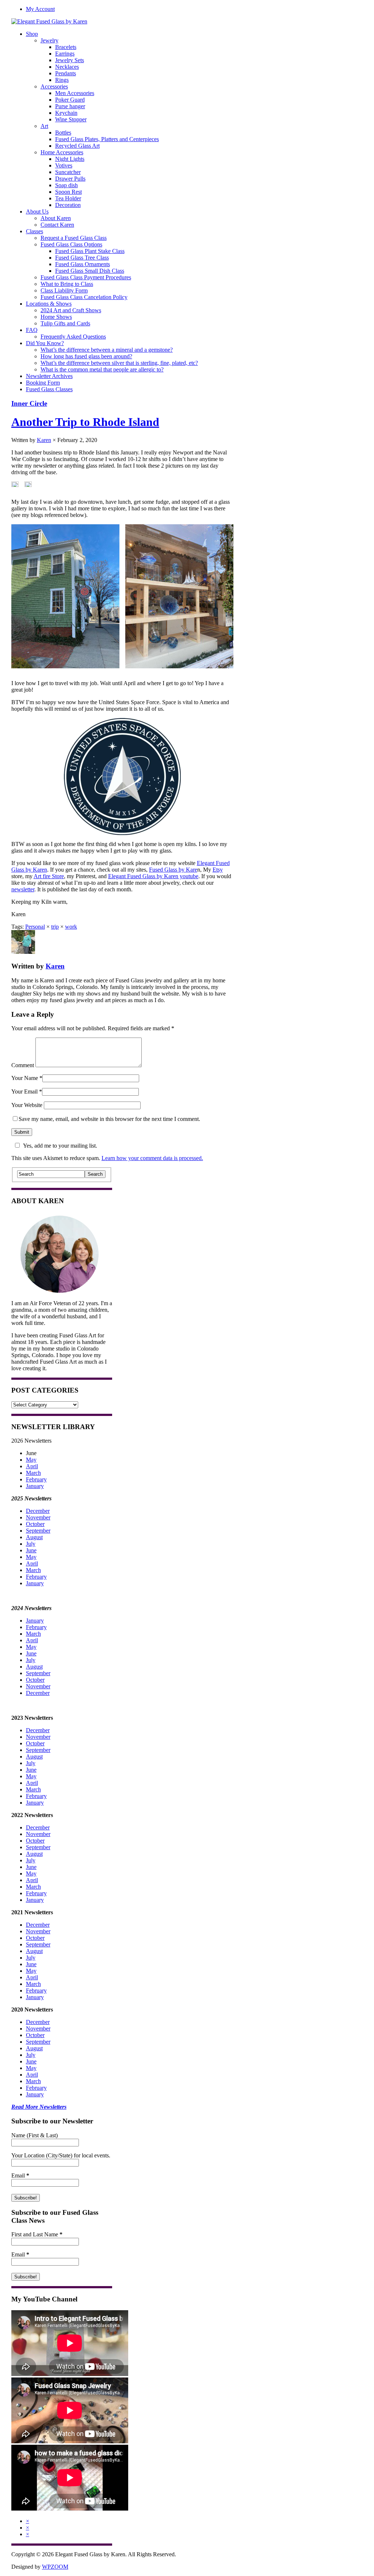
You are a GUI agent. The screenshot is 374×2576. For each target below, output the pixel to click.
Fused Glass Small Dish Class (90, 271)
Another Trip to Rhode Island (85, 422)
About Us (37, 211)
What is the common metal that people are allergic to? (102, 369)
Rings (62, 80)
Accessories (54, 86)
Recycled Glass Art (77, 146)
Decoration (68, 205)
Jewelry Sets (70, 60)
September (38, 1531)
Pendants (66, 73)
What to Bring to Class (67, 284)
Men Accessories (75, 93)
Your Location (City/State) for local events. (61, 2155)
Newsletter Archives (49, 376)
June (31, 1550)
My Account (40, 9)
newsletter (23, 889)
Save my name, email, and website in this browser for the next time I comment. (109, 1119)
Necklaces (67, 67)
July (31, 1544)
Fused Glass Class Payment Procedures (86, 277)
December (38, 1511)
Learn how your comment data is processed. (152, 1158)
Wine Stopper (71, 119)
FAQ (32, 330)
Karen (44, 440)
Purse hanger (70, 106)
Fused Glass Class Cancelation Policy (84, 297)
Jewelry (49, 40)
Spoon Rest (68, 192)
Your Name (25, 1078)
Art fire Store (49, 876)
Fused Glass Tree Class (82, 258)
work (71, 927)
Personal (35, 927)
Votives (64, 165)
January (35, 1486)
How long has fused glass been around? (86, 356)
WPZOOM (55, 2567)
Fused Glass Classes (49, 389)
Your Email (24, 1091)
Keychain (66, 113)
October (35, 1524)
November (38, 1517)
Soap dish (66, 185)
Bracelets (66, 47)
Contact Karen (57, 225)
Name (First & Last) (35, 2135)
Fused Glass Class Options (71, 244)
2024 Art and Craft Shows (71, 310)
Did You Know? (45, 343)
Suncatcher (68, 172)
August (34, 1537)
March (33, 1473)
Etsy (218, 870)
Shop (32, 34)
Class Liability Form (64, 290)
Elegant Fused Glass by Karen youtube (153, 876)
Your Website (27, 1105)
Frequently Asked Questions (73, 337)
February (36, 1479)
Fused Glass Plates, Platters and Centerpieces (107, 139)
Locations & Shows (49, 304)
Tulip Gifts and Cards (65, 323)
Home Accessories (62, 152)
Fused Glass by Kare (173, 870)
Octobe (34, 1841)
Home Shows (56, 317)
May (31, 1460)
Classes (35, 231)
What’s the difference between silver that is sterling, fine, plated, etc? (119, 363)
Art (44, 126)
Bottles (63, 133)
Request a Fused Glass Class (74, 238)
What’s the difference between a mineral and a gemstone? (107, 350)
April (32, 1466)
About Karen (56, 218)
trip (55, 927)
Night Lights (70, 159)
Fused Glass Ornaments (83, 264)
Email (20, 2175)
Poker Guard (70, 100)
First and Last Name (37, 2234)
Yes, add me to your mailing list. (60, 1146)
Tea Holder (68, 198)
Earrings (65, 54)
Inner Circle (29, 403)
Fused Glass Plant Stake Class (90, 251)
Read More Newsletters (39, 2107)
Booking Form (43, 383)
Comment (23, 1065)
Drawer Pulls (70, 179)
